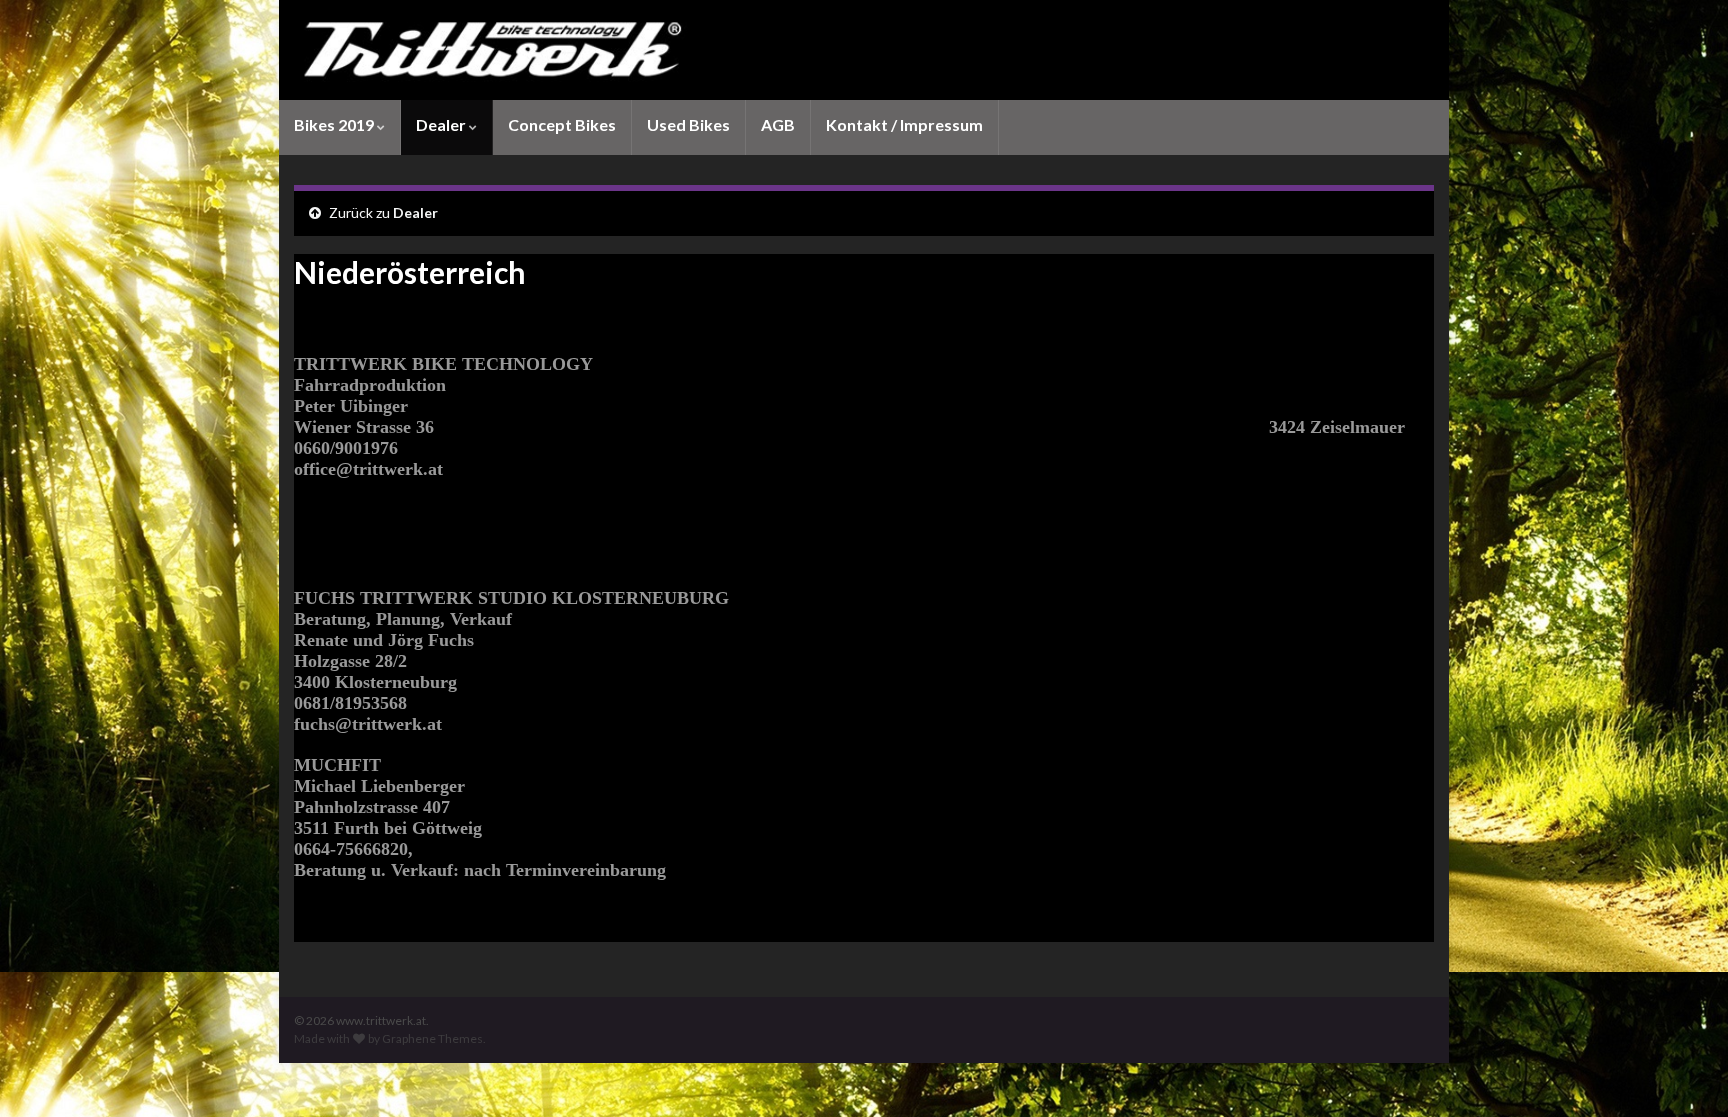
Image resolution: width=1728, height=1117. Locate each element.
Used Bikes (688, 124)
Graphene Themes (432, 1038)
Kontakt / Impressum (904, 124)
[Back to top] (1683, 1072)
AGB (778, 124)
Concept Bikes (562, 124)
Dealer (442, 124)
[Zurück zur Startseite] (864, 50)
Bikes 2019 (335, 124)
